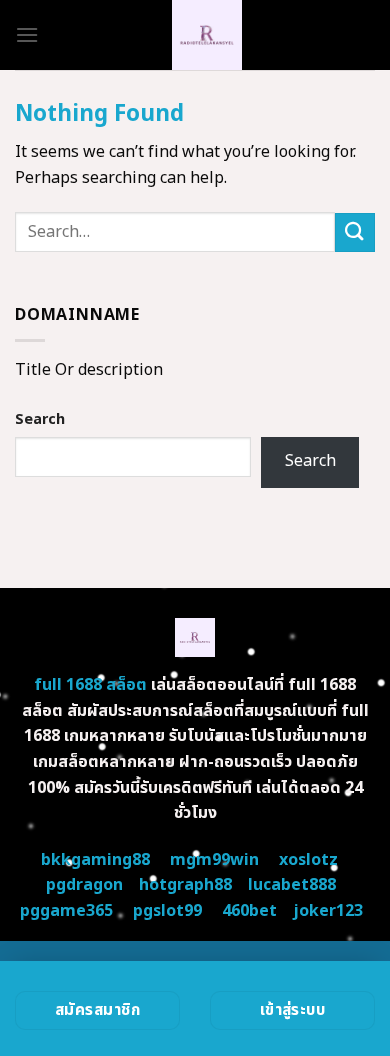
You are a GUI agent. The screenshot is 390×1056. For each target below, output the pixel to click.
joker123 (328, 911)
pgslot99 (167, 911)
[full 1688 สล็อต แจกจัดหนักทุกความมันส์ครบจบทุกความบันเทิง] (207, 35)
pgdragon (84, 885)
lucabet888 (292, 885)
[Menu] (27, 34)
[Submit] (355, 232)
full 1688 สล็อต (90, 685)
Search (40, 419)
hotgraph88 (185, 885)
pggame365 (66, 911)
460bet (249, 911)
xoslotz (308, 860)
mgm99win (214, 860)
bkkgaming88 (95, 860)
